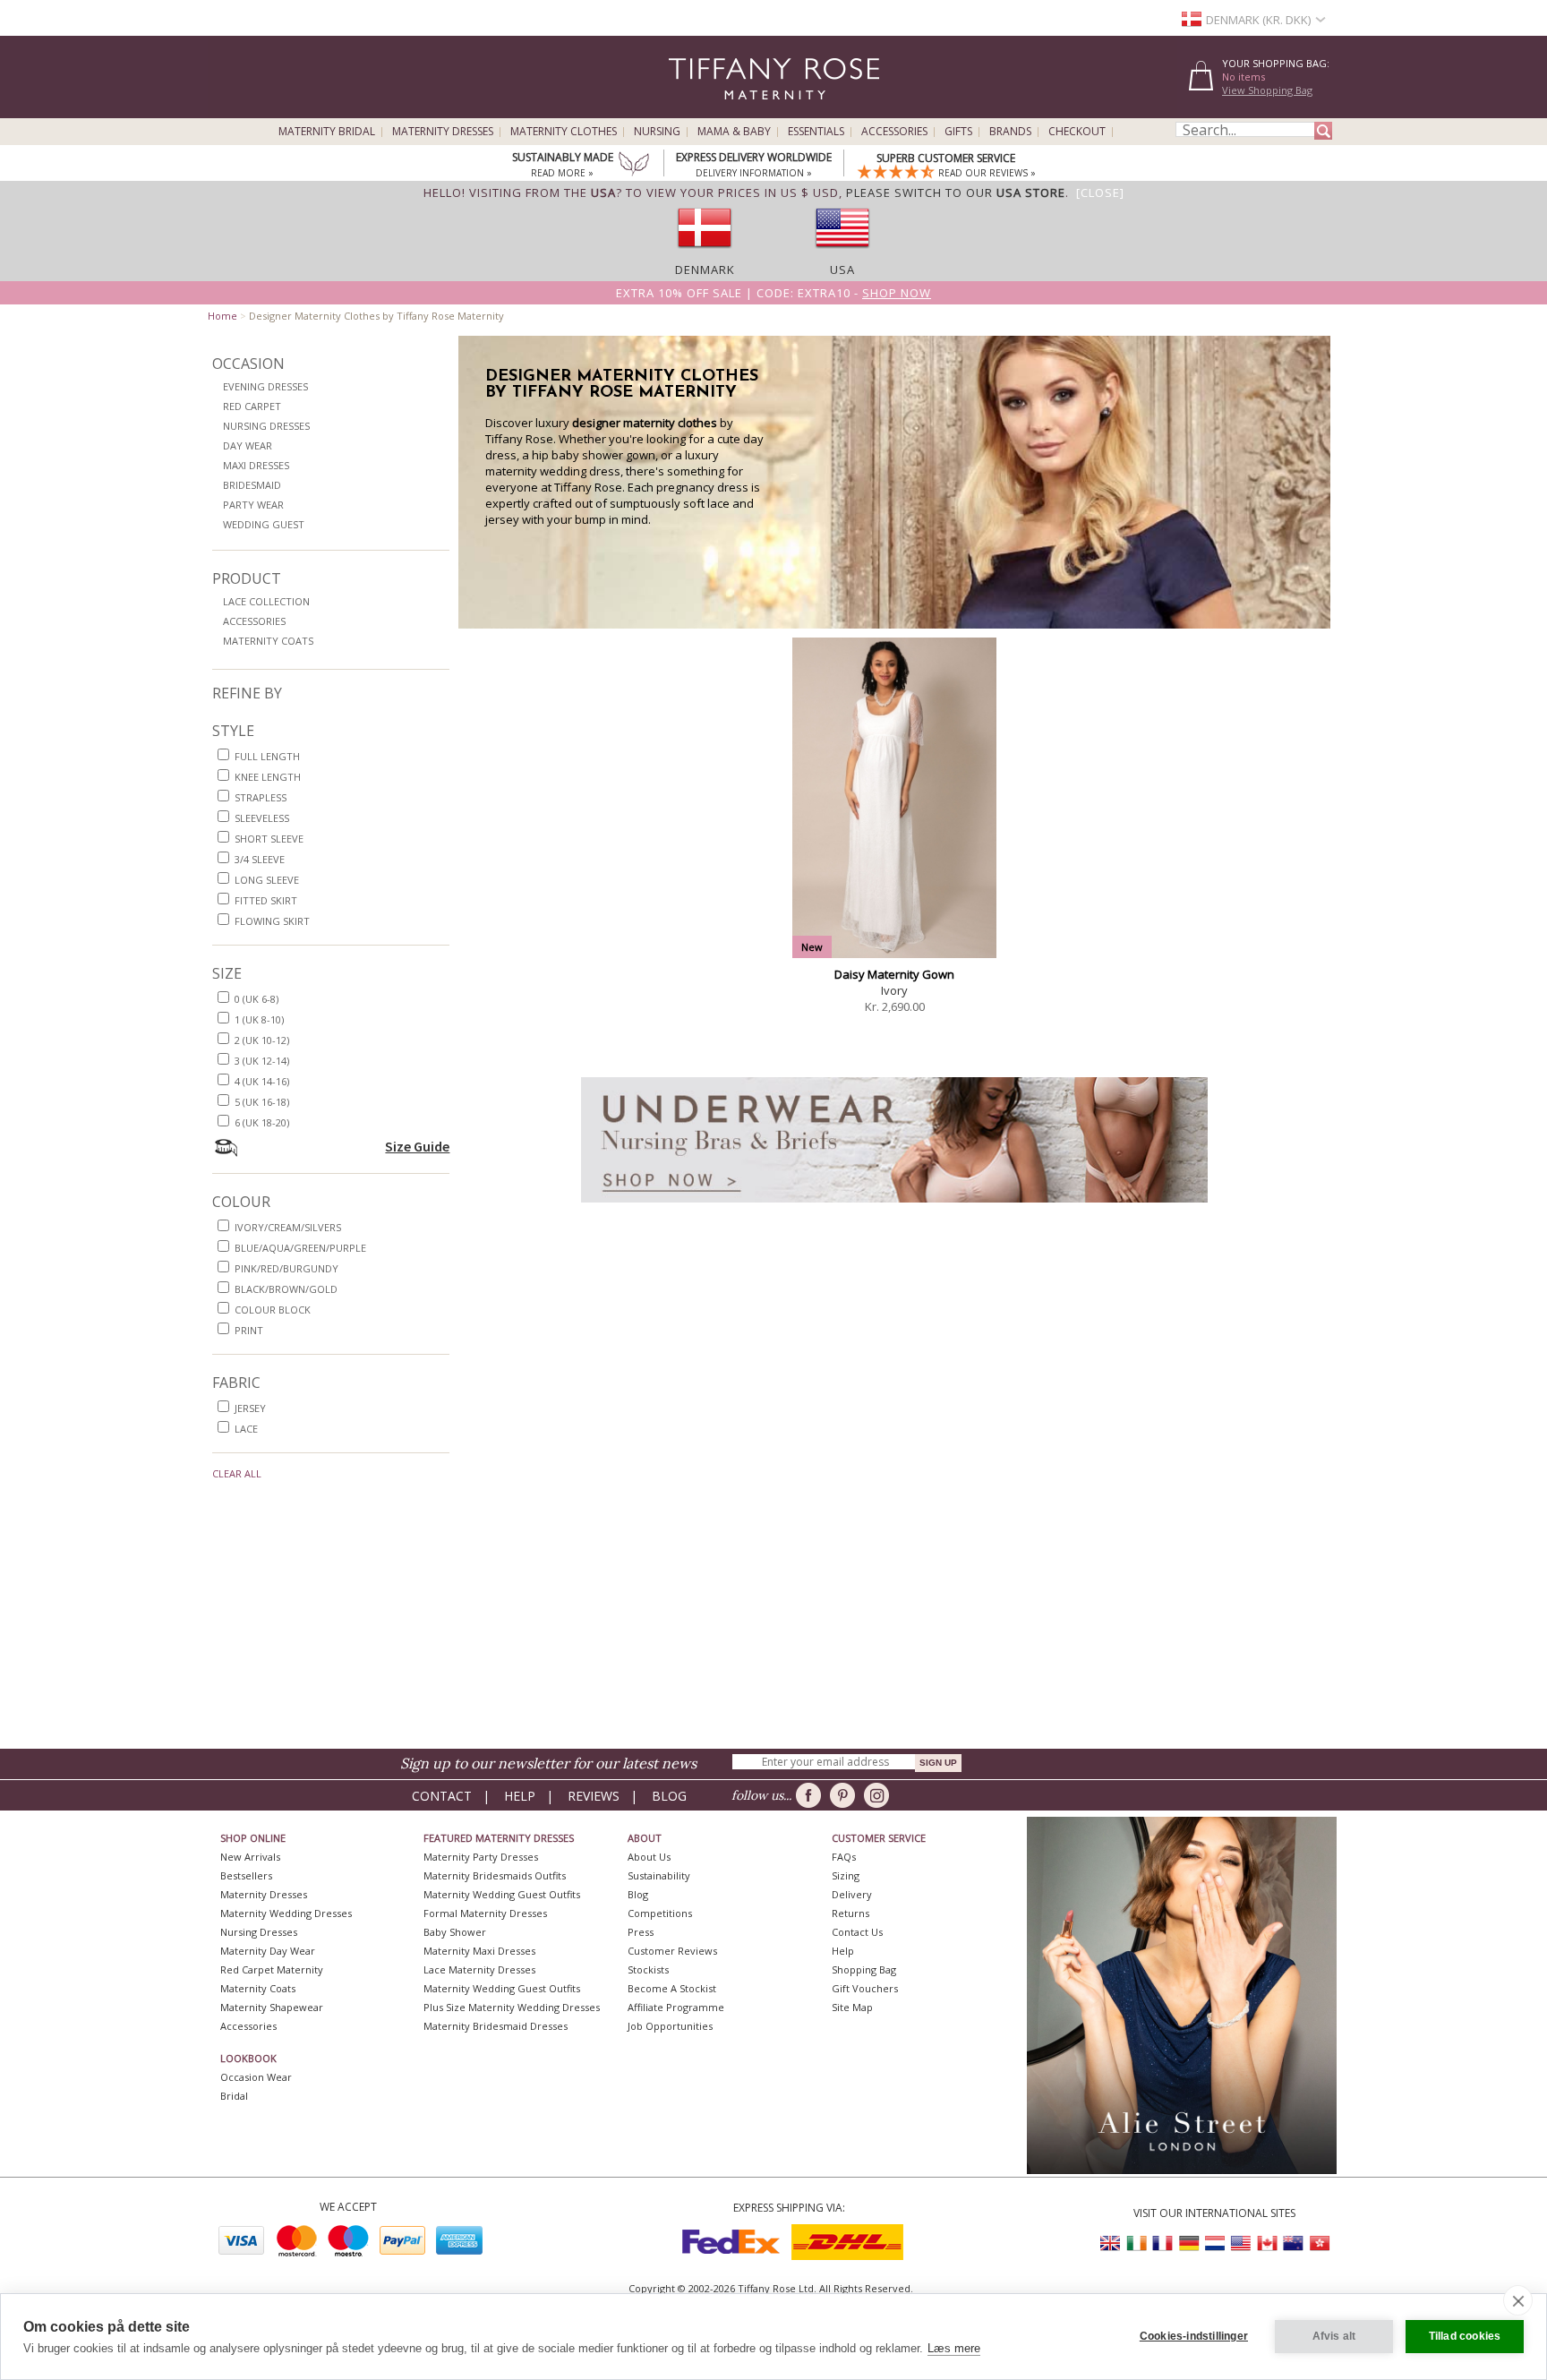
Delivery (852, 1894)
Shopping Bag (864, 1969)
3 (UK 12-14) (262, 1061)
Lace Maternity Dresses (479, 1969)
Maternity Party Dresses (481, 1857)
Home (222, 316)
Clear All (237, 1473)
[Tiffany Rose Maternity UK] (1111, 2243)
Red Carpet (252, 406)
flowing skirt (272, 921)
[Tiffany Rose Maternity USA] (1241, 2243)
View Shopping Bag (1267, 90)
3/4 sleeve (260, 859)
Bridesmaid (252, 485)
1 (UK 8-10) (259, 1019)
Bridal (234, 2096)
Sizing (846, 1875)
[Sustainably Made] (634, 166)
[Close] (1100, 193)
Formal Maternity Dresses (485, 1913)
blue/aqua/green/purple (300, 1248)
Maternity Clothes (564, 132)
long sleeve (267, 880)
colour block (273, 1310)
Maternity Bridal (327, 132)
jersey (250, 1408)
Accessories (894, 132)
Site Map (852, 2007)
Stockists (648, 1969)
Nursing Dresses (266, 426)
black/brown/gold (286, 1289)
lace (246, 1429)
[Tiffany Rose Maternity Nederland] (1215, 2243)
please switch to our (956, 193)
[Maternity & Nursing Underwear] (894, 1207)
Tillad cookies (1465, 2336)
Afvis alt (1334, 2336)
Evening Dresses (265, 386)
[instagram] (880, 1795)
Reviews (594, 1796)
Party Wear (253, 505)
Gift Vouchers (865, 1988)
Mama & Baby (734, 132)
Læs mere (954, 2348)
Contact (442, 1796)
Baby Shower (455, 1932)
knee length (268, 777)
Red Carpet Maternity (272, 1969)
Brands (1010, 132)
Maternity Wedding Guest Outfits (502, 1894)
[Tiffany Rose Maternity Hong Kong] (1319, 2243)
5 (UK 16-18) (262, 1102)
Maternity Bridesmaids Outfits (495, 1875)
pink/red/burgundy (286, 1268)
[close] (1518, 2300)
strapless (261, 797)
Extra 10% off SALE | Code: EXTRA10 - (773, 293)
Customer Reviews (672, 1951)
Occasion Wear (256, 2077)
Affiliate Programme (676, 2007)
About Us (649, 1857)
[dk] (705, 253)
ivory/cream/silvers (288, 1227)
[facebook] (812, 1795)
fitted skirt (266, 900)
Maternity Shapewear (272, 2007)
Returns (850, 1913)
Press (641, 1932)
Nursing (657, 132)
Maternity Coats (268, 641)
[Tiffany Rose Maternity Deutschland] (1189, 2243)
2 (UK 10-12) (262, 1040)
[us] (842, 253)
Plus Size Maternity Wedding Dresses (512, 2007)
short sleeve (269, 839)
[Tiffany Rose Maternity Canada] (1267, 2243)
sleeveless (262, 818)
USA (842, 270)
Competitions (660, 1913)
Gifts (958, 132)
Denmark (705, 270)
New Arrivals (250, 1857)
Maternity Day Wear (268, 1951)
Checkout (1077, 132)
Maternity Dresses (443, 132)
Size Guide (417, 1146)
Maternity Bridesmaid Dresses (496, 2026)
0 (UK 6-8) (256, 999)
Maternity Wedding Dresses (286, 1913)
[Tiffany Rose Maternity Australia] (1293, 2243)
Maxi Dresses (256, 465)
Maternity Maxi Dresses (479, 1951)
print (249, 1330)
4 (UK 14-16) (262, 1081)
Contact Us (857, 1932)
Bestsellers (246, 1875)
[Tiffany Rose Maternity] (692, 111)
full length (267, 756)
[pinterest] (846, 1795)
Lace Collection (266, 601)
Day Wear (248, 445)
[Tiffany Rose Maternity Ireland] (1137, 2243)
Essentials (816, 132)
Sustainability (659, 1875)
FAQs (844, 1857)
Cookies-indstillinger (1194, 2336)
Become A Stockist (672, 1988)
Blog (669, 1796)
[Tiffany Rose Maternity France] (1163, 2243)
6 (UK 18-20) (262, 1122)
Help (520, 1796)
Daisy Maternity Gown (894, 974)
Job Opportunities (670, 2026)
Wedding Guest (264, 524)
